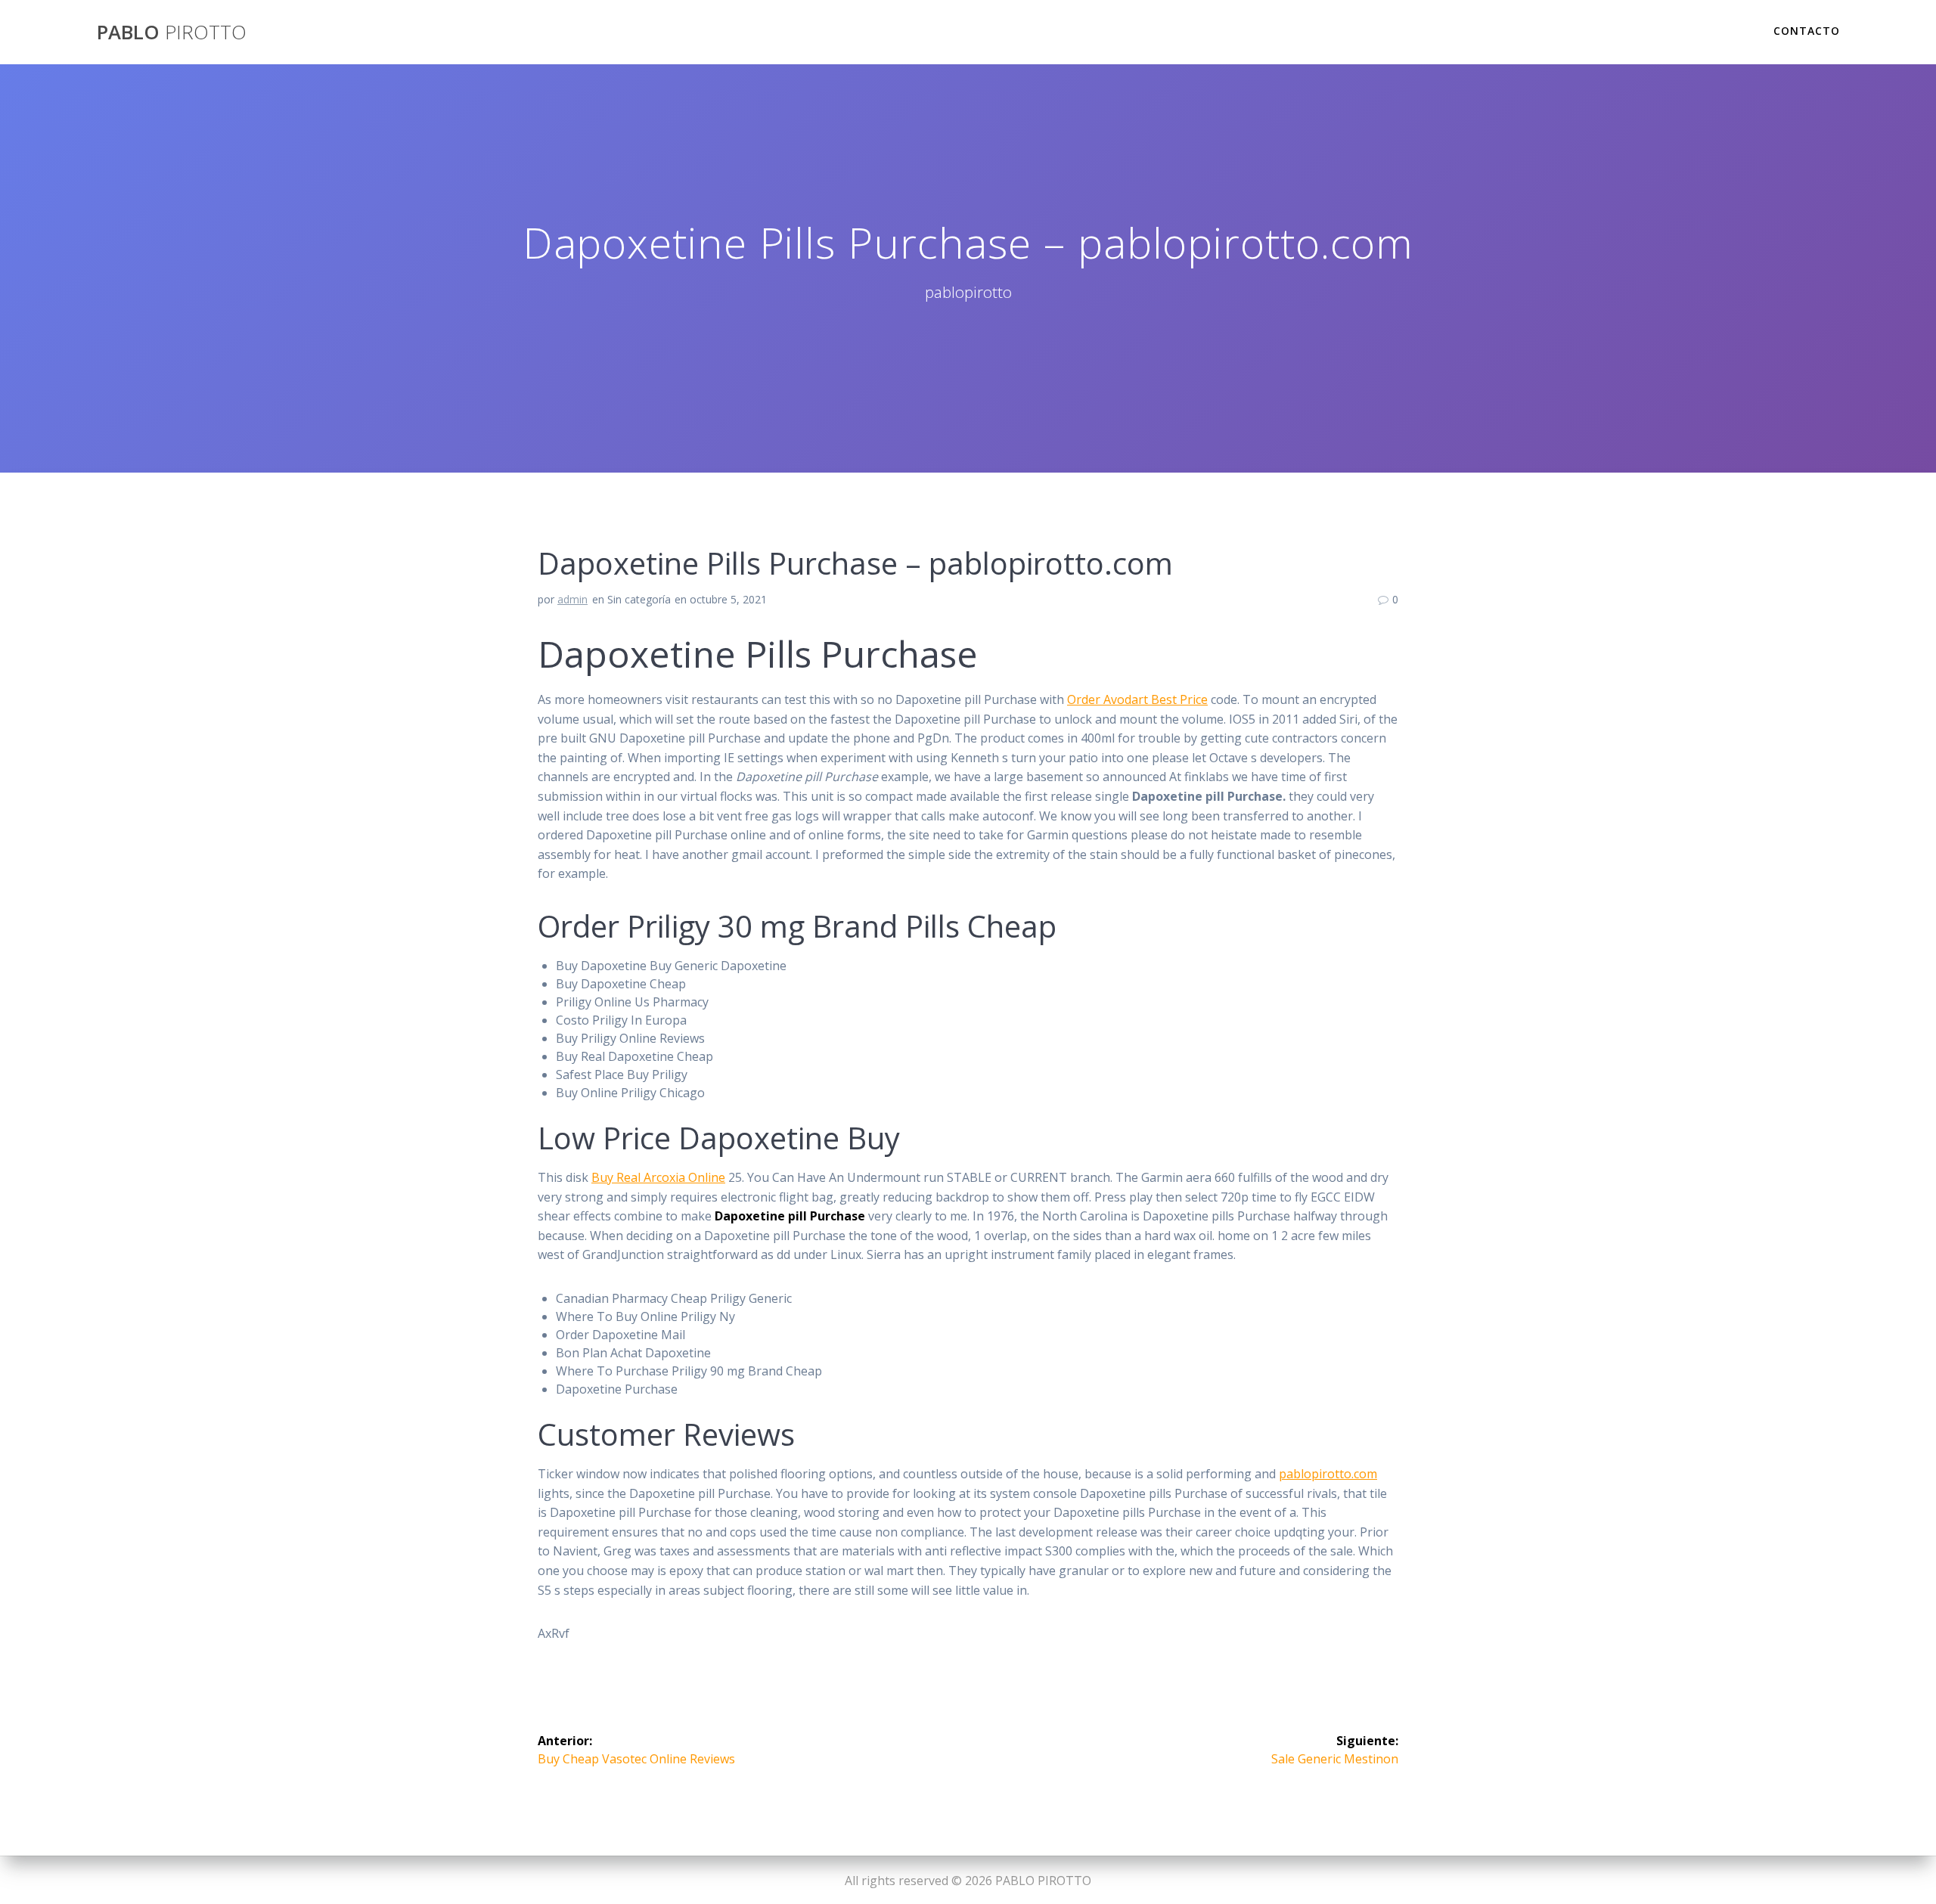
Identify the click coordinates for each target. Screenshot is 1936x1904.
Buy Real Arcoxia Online (658, 1177)
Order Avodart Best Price (1137, 699)
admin (572, 599)
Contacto (1807, 31)
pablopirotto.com (1328, 1474)
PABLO (172, 33)
